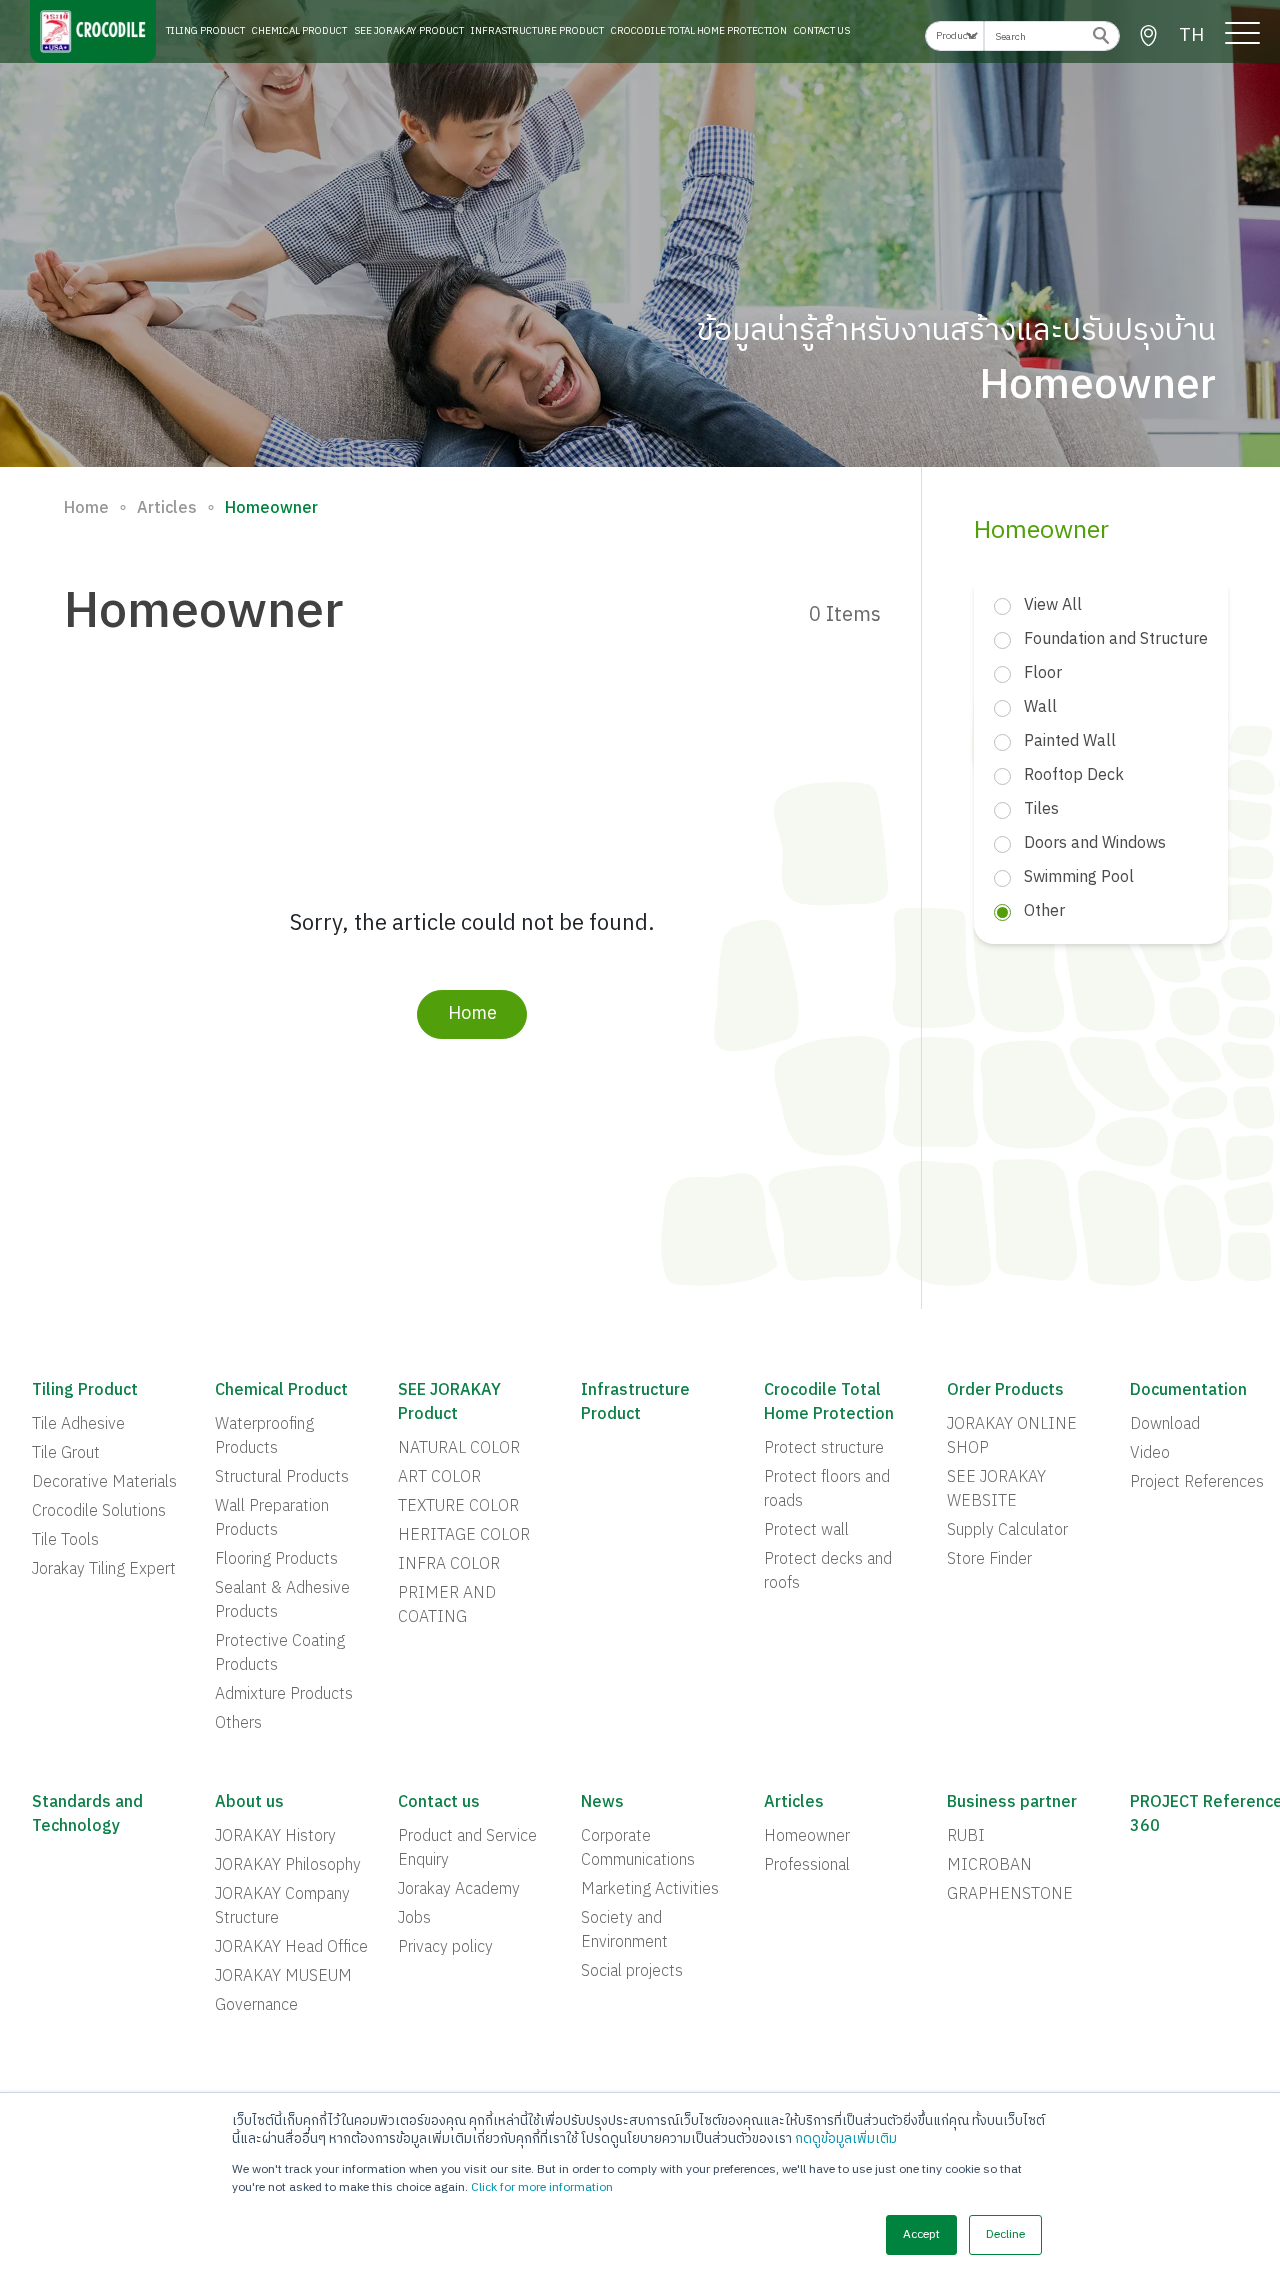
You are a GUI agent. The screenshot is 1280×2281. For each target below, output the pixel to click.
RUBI (966, 1837)
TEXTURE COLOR (458, 1507)
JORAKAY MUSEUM (283, 1977)
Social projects (632, 1972)
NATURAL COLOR (459, 1449)
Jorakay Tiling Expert (104, 1570)
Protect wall (806, 1531)
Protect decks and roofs (828, 1572)
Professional (807, 1866)
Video (1150, 1454)
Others (238, 1724)
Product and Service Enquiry (467, 1849)
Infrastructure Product (537, 31)
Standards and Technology (87, 1815)
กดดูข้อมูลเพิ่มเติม (846, 2139)
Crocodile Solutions (99, 1512)
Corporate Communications (638, 1849)
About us (249, 1803)
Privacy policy (445, 1948)
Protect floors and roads (827, 1490)
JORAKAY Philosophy (288, 1866)
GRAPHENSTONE (1010, 1895)
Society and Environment (624, 1931)
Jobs (414, 1919)
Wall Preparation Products (272, 1519)
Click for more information (542, 2187)
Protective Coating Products (280, 1654)
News (602, 1803)
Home (86, 509)
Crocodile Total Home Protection (699, 31)
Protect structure (824, 1449)
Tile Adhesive (78, 1425)
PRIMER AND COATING (447, 1606)
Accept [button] (921, 2234)
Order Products (1005, 1391)
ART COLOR (439, 1478)
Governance (256, 2006)
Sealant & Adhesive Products (282, 1601)
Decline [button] (1005, 2234)
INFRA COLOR (449, 1565)
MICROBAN (989, 1866)
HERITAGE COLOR (464, 1536)
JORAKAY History (275, 1837)
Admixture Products (284, 1695)
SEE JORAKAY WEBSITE (996, 1490)
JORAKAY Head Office (291, 1948)
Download (1165, 1425)
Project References (1197, 1483)
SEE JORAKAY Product (409, 31)
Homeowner (807, 1837)
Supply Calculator (1007, 1531)
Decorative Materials (104, 1483)
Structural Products (282, 1478)
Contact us (439, 1803)
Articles (167, 509)
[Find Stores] (1148, 36)
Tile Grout (66, 1454)
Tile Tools (65, 1541)
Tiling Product (205, 31)
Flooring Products (276, 1560)
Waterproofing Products (264, 1437)
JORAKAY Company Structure (282, 1907)
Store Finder (989, 1560)
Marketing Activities (650, 1890)
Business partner (1012, 1803)
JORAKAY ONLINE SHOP (1012, 1437)
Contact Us (822, 31)
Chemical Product (299, 31)
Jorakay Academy (459, 1890)
